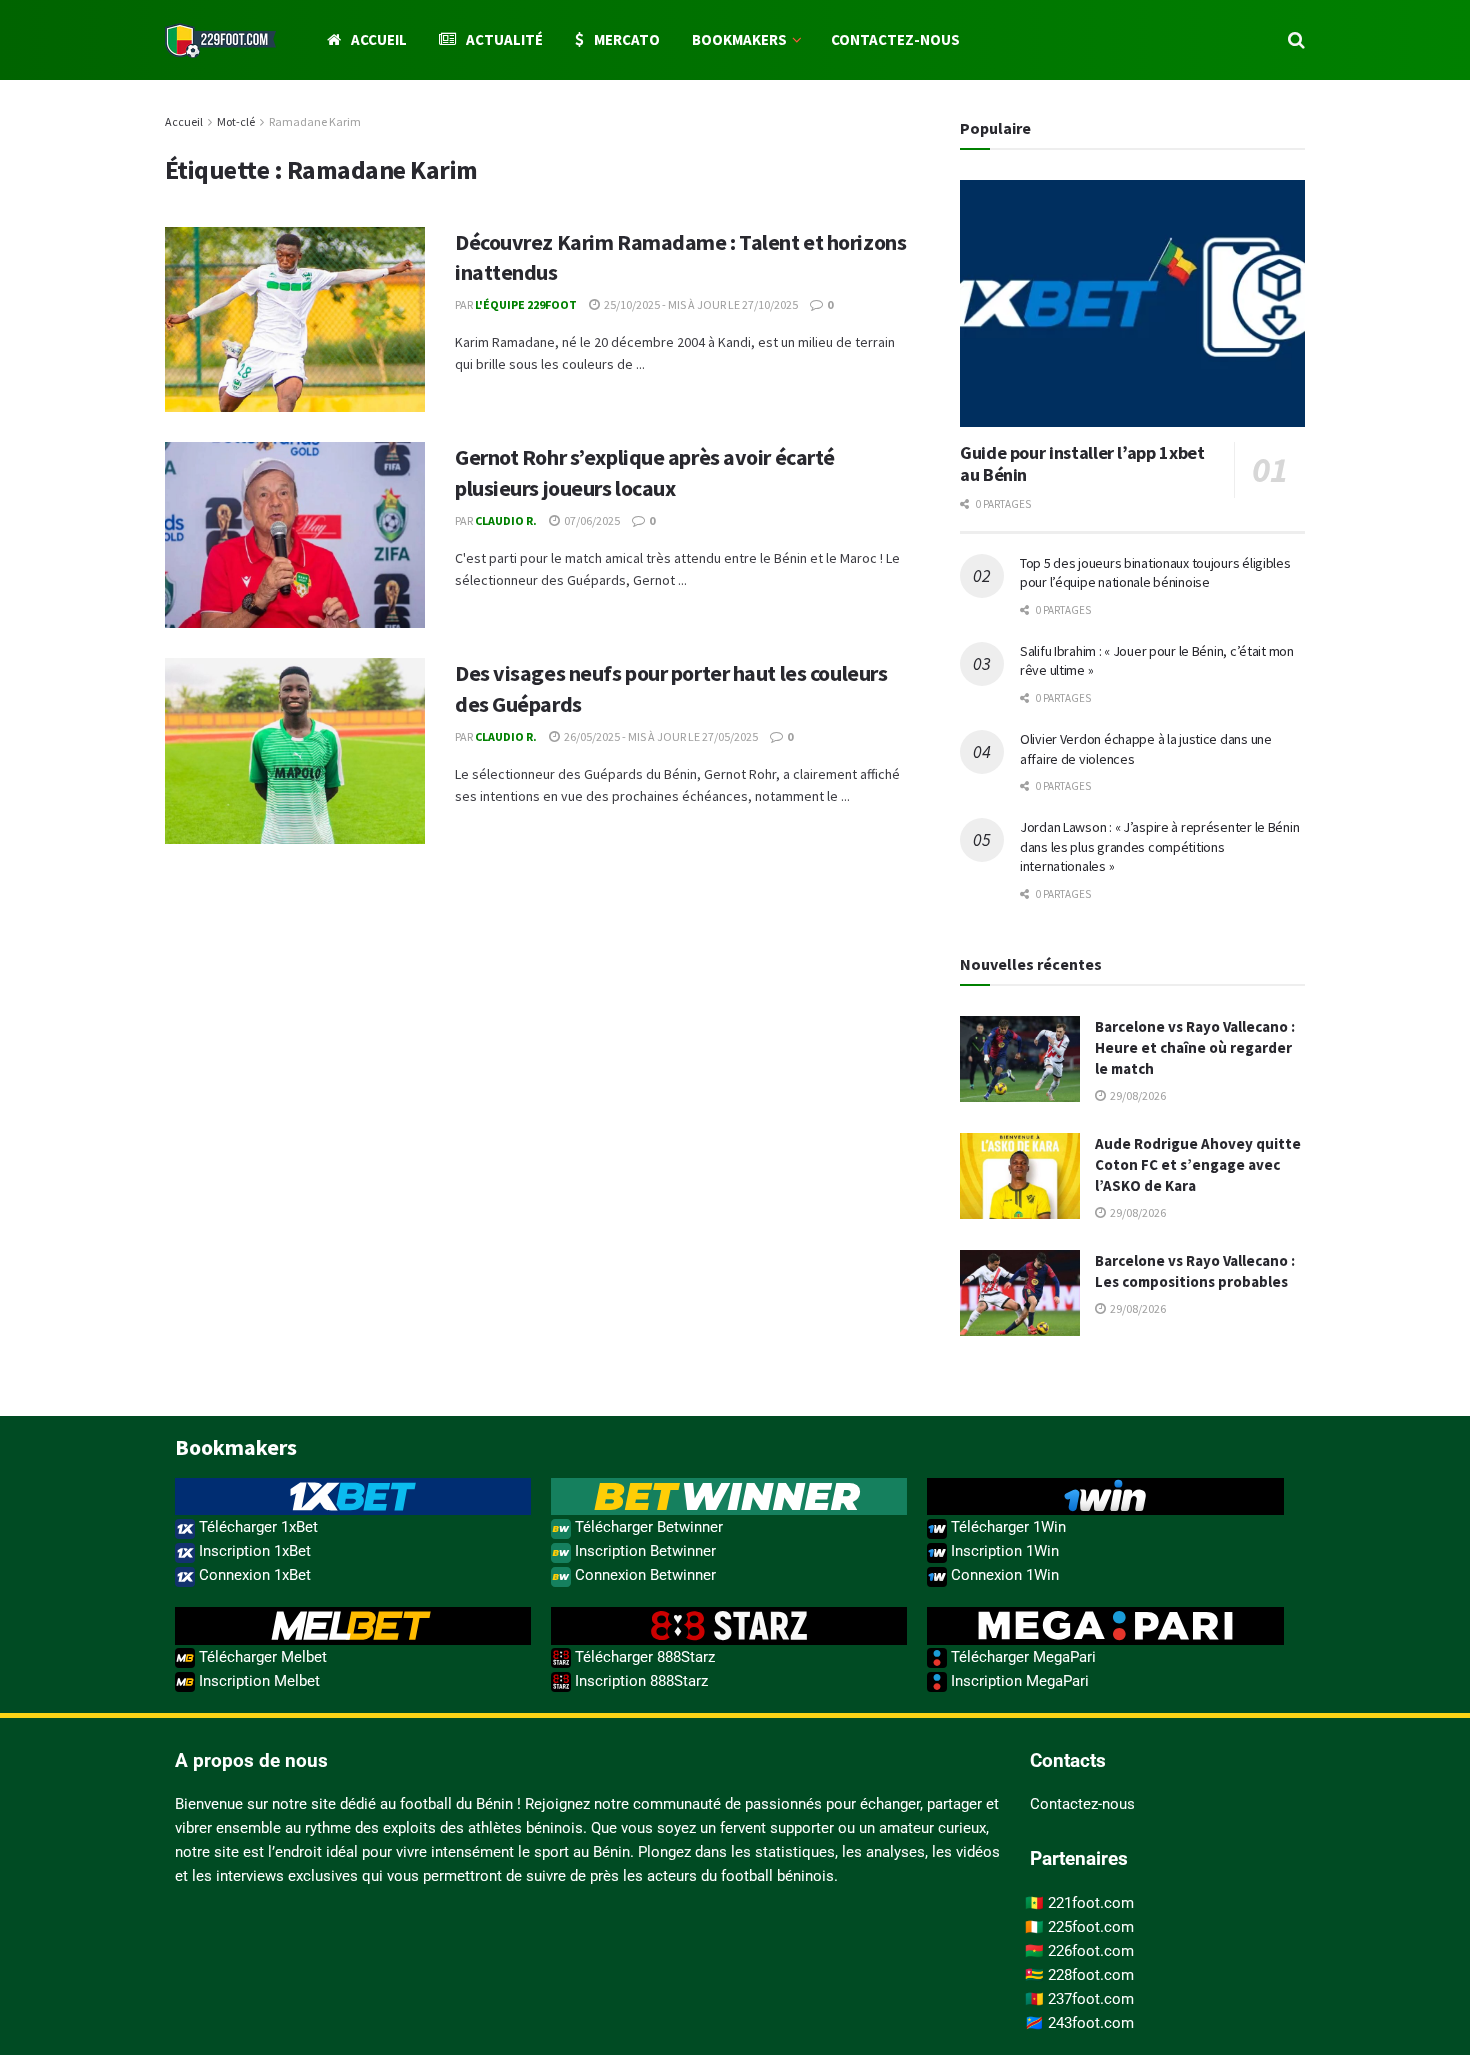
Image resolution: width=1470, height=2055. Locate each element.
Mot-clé (236, 121)
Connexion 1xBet (253, 1575)
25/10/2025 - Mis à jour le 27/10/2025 (700, 304)
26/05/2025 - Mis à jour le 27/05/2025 (660, 736)
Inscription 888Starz (639, 1681)
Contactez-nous (895, 39)
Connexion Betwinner (643, 1575)
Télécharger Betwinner (647, 1527)
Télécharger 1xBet (256, 1527)
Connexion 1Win (1003, 1575)
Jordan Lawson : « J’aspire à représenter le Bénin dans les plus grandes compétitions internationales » (1159, 846)
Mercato (627, 39)
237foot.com (1091, 1999)
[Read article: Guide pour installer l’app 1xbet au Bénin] (1132, 303)
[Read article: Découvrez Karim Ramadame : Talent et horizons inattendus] (295, 320)
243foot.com (1091, 2023)
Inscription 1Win (1003, 1551)
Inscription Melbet (257, 1681)
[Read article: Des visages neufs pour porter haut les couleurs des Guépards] (295, 751)
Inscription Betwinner (643, 1551)
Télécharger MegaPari (1021, 1657)
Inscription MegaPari (1018, 1681)
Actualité (504, 39)
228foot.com (1091, 1975)
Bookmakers (739, 39)
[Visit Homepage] (220, 40)
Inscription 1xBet (253, 1551)
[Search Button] (1296, 40)
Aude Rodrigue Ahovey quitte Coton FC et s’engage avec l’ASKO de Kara (1198, 1164)
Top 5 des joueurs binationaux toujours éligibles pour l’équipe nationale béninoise (1155, 573)
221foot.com (1091, 1903)
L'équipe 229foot (526, 304)
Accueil (379, 39)
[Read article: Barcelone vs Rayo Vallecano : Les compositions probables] (1020, 1293)
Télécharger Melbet (261, 1657)
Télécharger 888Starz (643, 1657)
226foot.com (1091, 1951)
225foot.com (1091, 1927)
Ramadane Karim (315, 121)
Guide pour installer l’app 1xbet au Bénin (1082, 464)
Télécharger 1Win (1006, 1527)
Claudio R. (506, 520)
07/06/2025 (591, 520)
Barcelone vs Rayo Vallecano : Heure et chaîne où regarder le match (1195, 1047)
